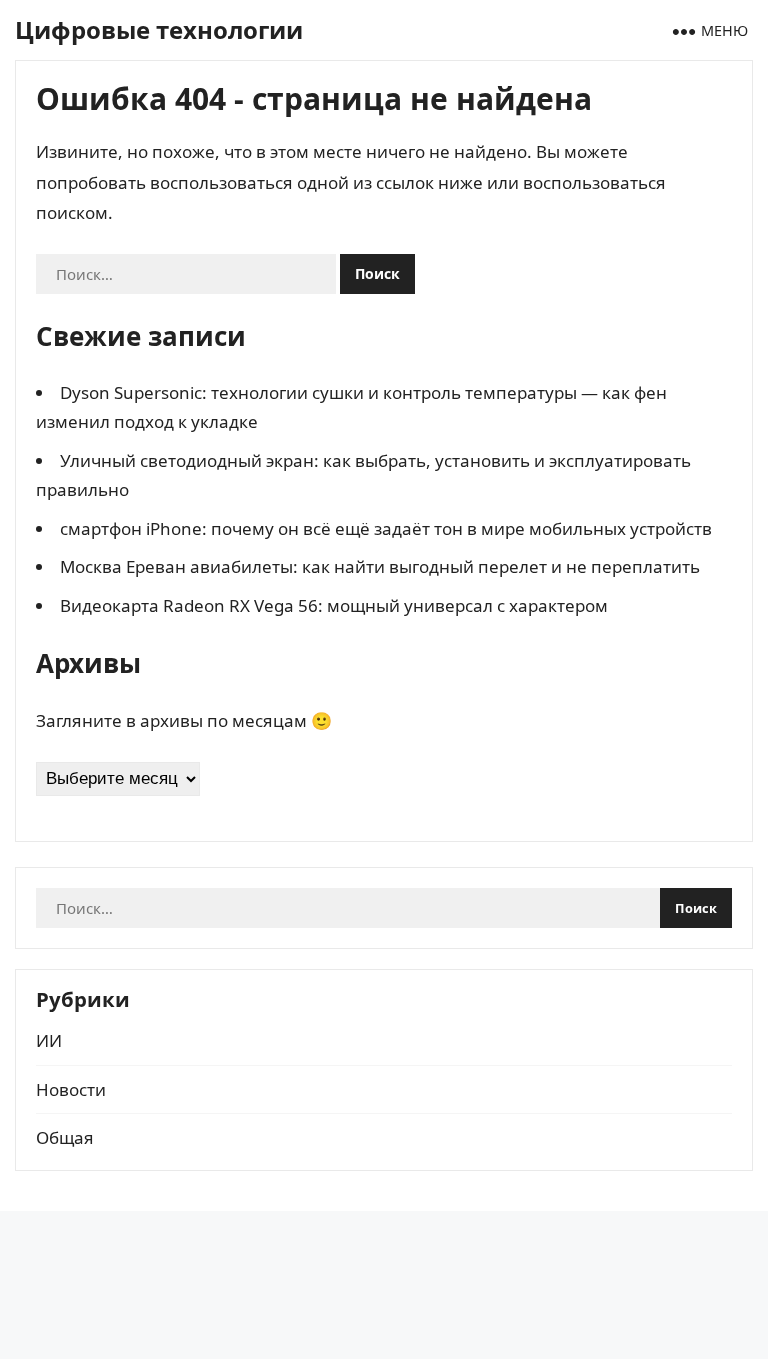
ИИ (49, 1040)
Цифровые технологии (159, 29)
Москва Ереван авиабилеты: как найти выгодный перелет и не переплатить (380, 566)
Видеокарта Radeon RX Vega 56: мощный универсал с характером (334, 605)
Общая (65, 1137)
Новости (71, 1089)
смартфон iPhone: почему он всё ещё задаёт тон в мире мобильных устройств (386, 528)
